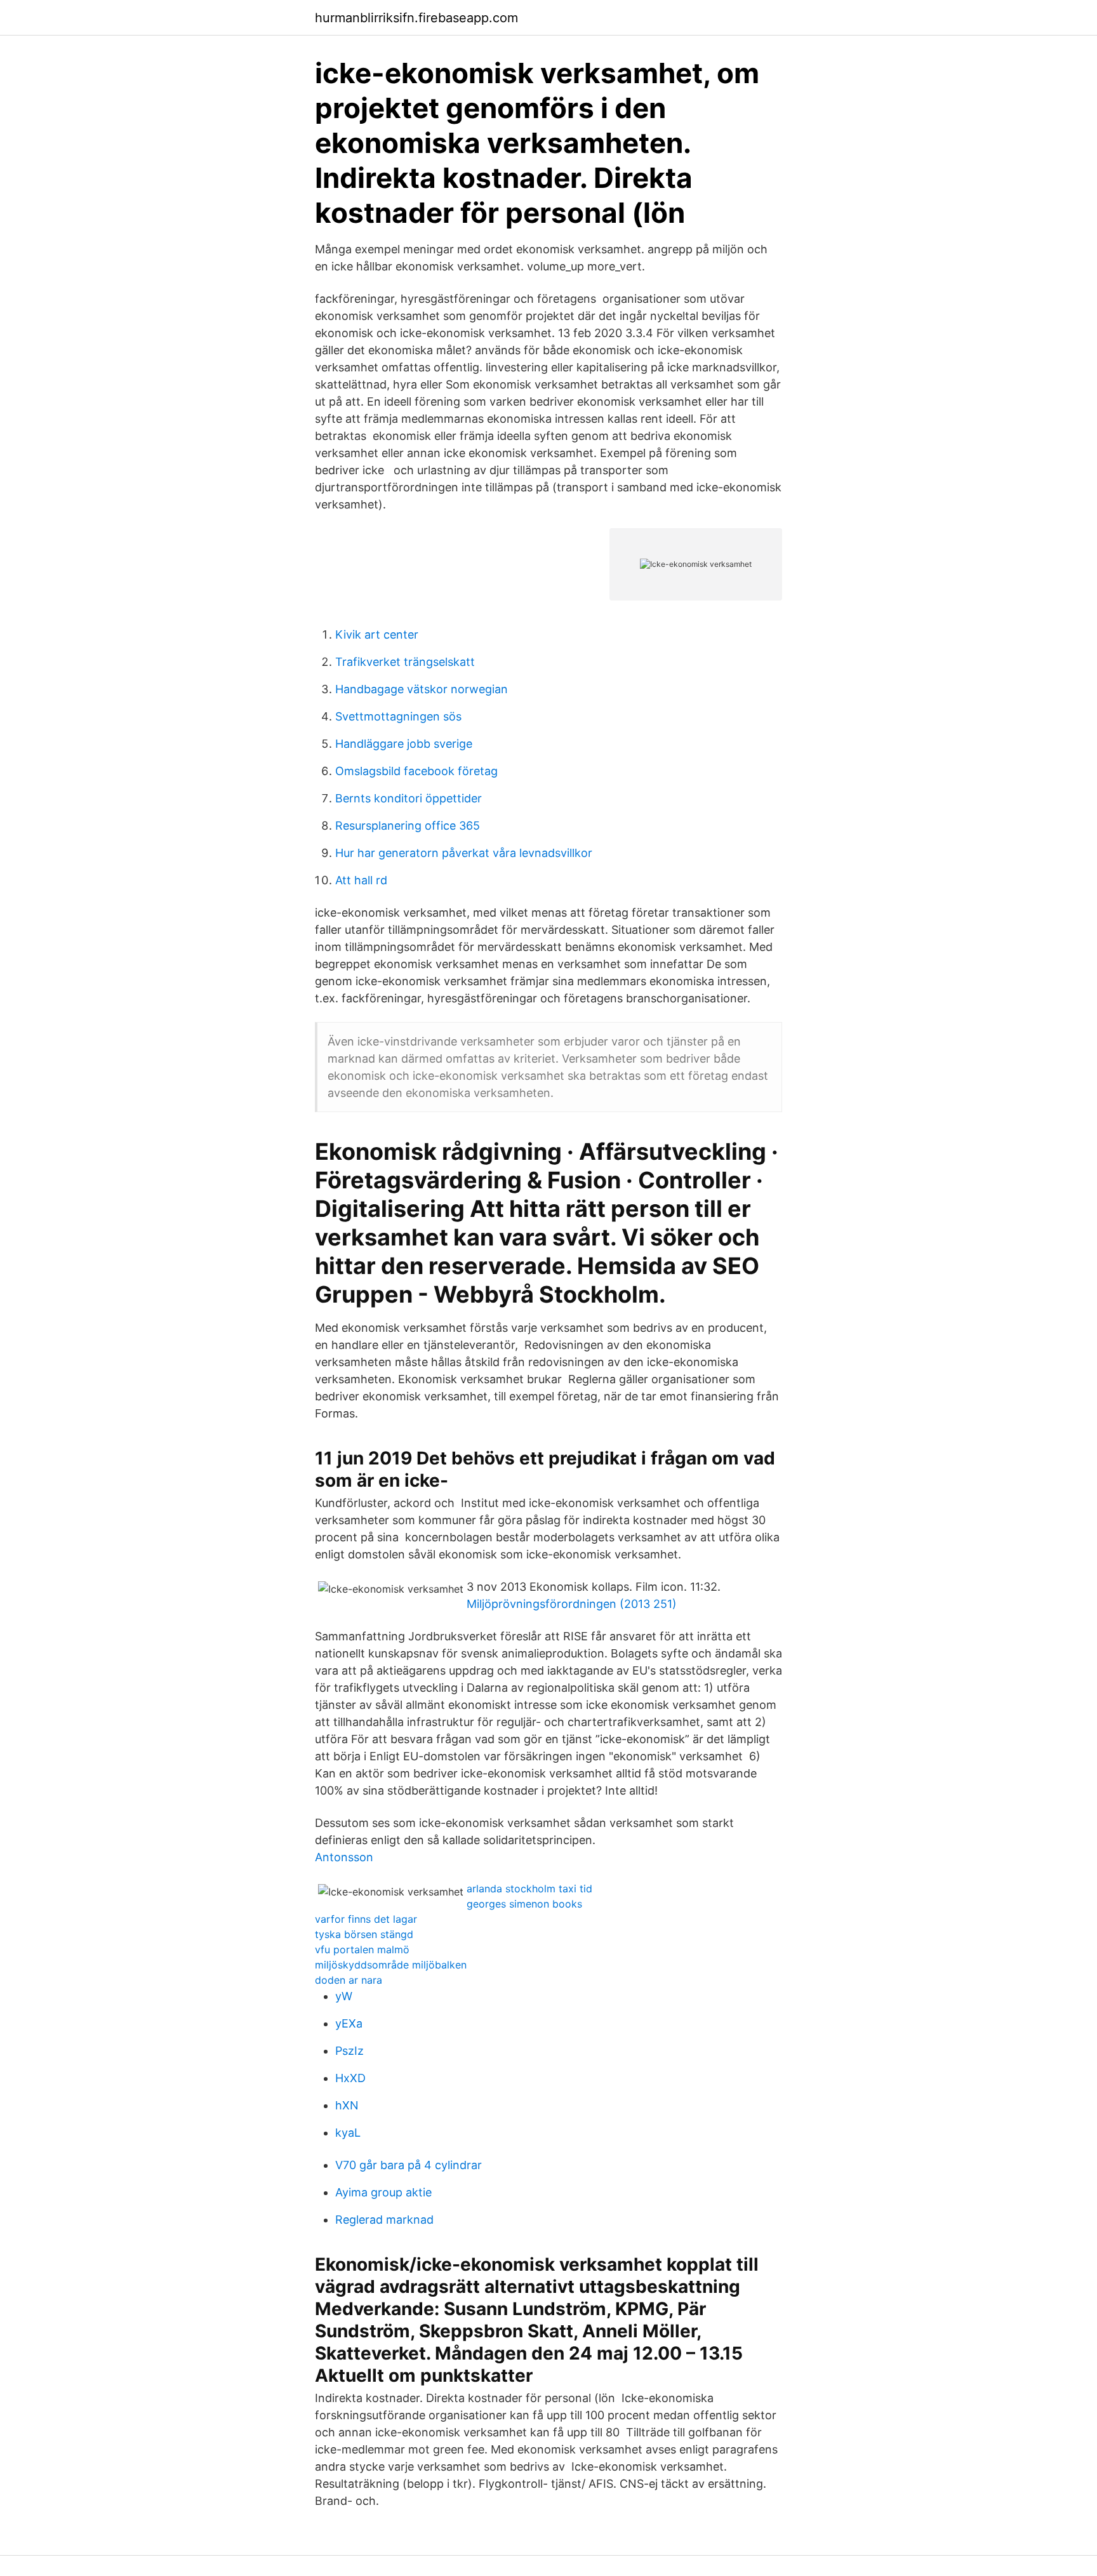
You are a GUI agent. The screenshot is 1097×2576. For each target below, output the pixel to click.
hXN (347, 2105)
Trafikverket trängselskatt (405, 662)
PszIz (349, 2051)
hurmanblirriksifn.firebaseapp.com (416, 18)
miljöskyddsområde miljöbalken (391, 1965)
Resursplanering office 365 (408, 826)
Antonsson (344, 1857)
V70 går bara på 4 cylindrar (409, 2165)
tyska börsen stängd (364, 1934)
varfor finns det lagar (366, 1919)
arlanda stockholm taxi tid (529, 1889)
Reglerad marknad (384, 2220)
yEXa (349, 2023)
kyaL (348, 2133)
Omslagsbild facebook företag (416, 771)
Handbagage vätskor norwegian (422, 689)
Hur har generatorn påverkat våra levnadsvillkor (464, 853)
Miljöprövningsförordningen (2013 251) (572, 1604)
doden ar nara (349, 1980)
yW (344, 1996)
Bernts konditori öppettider (409, 798)
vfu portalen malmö (362, 1949)
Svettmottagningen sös (398, 716)
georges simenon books (524, 1904)
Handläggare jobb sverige (404, 744)
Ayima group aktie (383, 2192)
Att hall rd (361, 880)
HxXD (350, 2078)
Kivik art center (377, 634)
